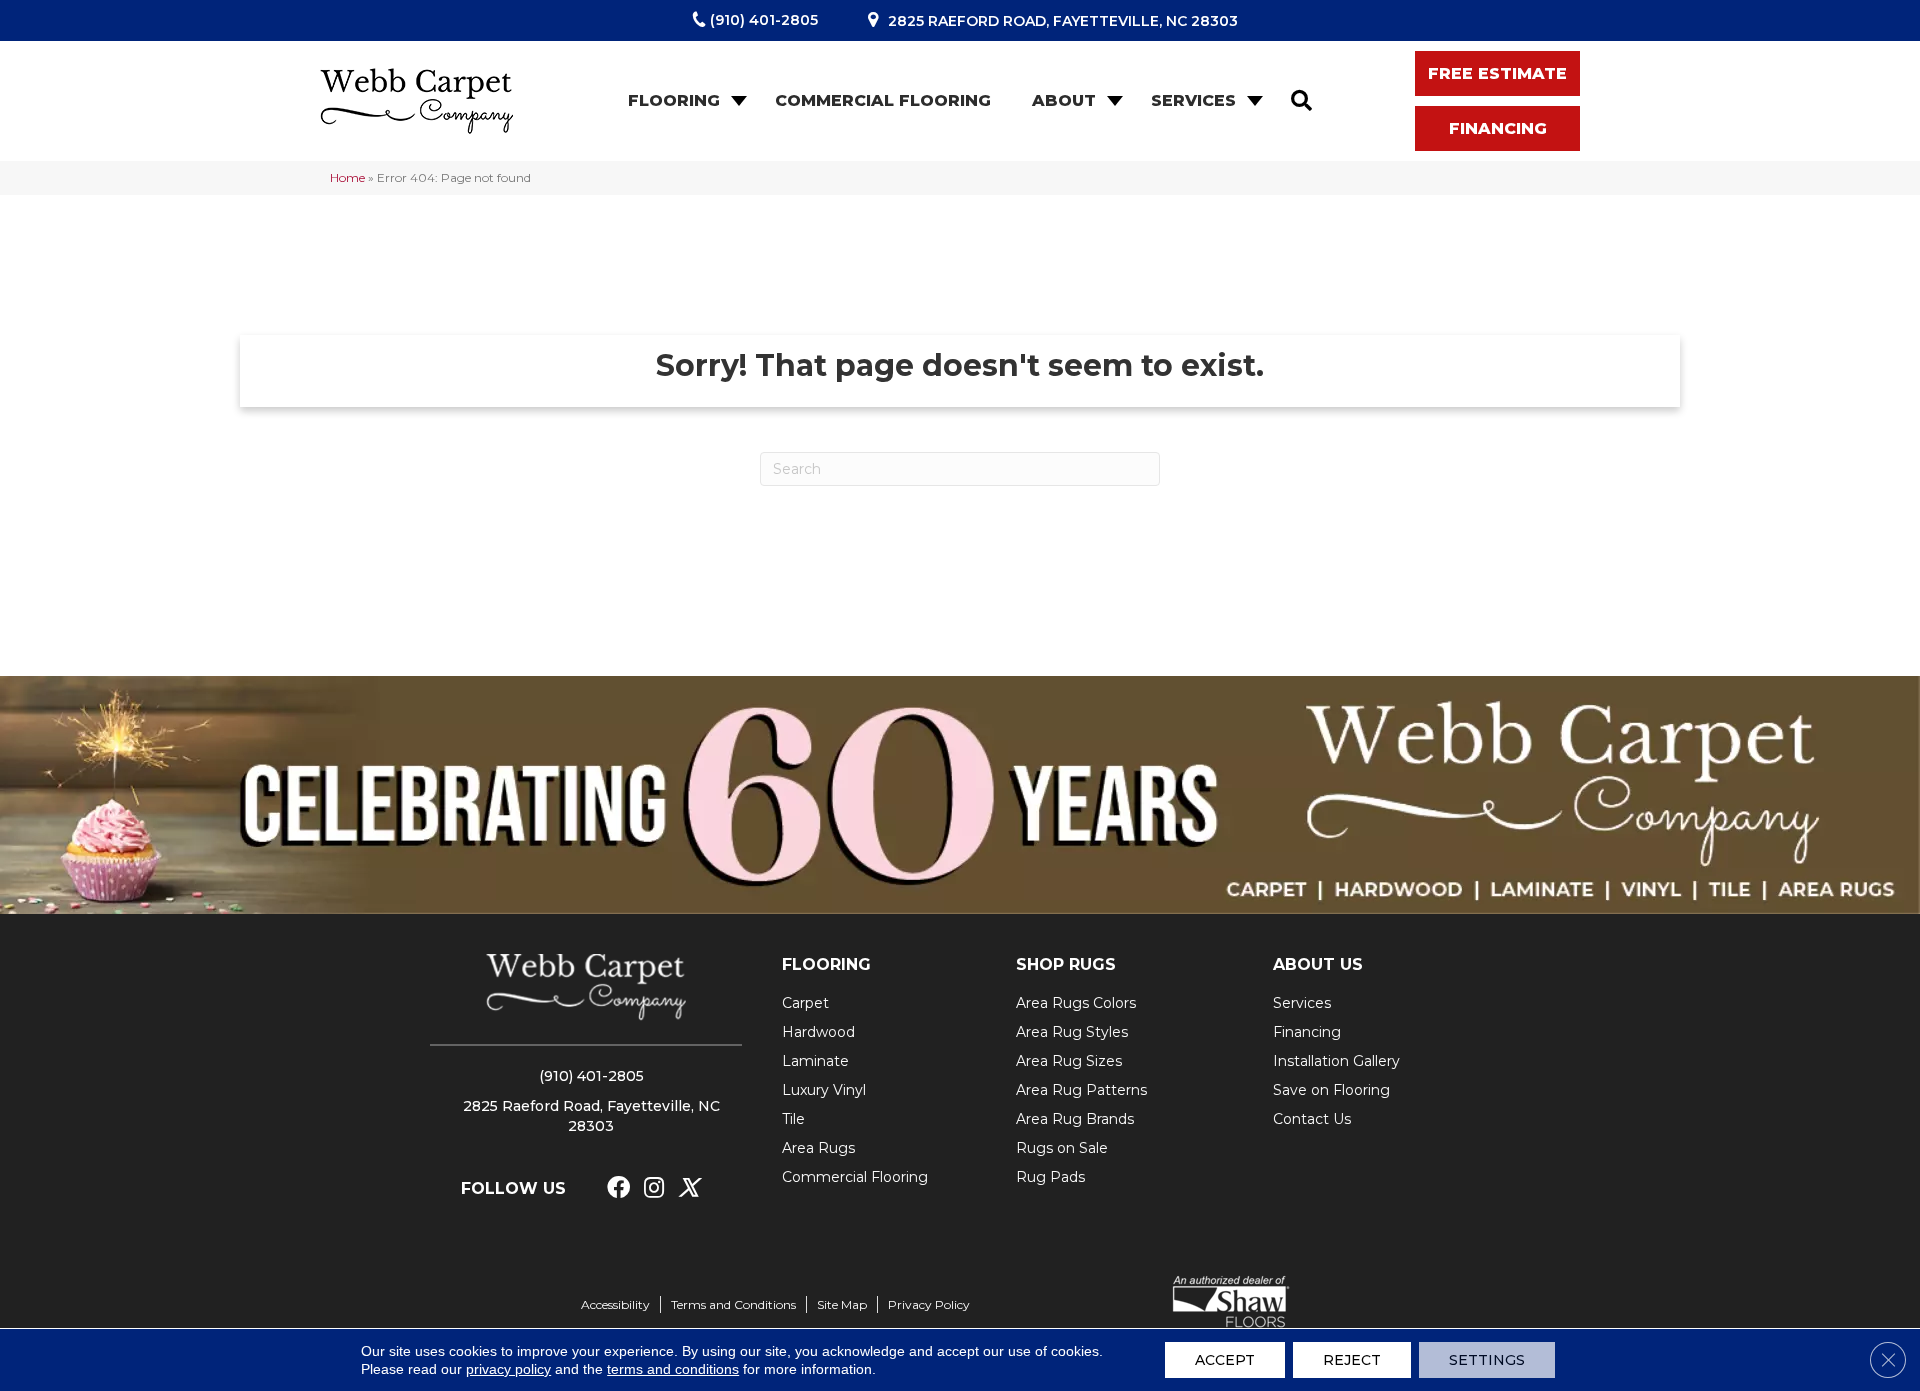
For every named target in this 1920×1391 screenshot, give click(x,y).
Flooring (674, 100)
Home (347, 177)
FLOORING (826, 964)
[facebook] (618, 1188)
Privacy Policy (929, 1304)
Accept (1225, 1360)
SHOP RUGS (1066, 964)
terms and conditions (673, 1369)
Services (1193, 100)
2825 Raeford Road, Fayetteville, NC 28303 (1063, 21)
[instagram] (654, 1188)
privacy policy (508, 1369)
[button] (737, 101)
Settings (1487, 1360)
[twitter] (688, 1188)
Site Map (842, 1304)
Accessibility (615, 1304)
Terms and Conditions (733, 1304)
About (1064, 100)
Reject (1352, 1360)
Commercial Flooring (883, 100)
